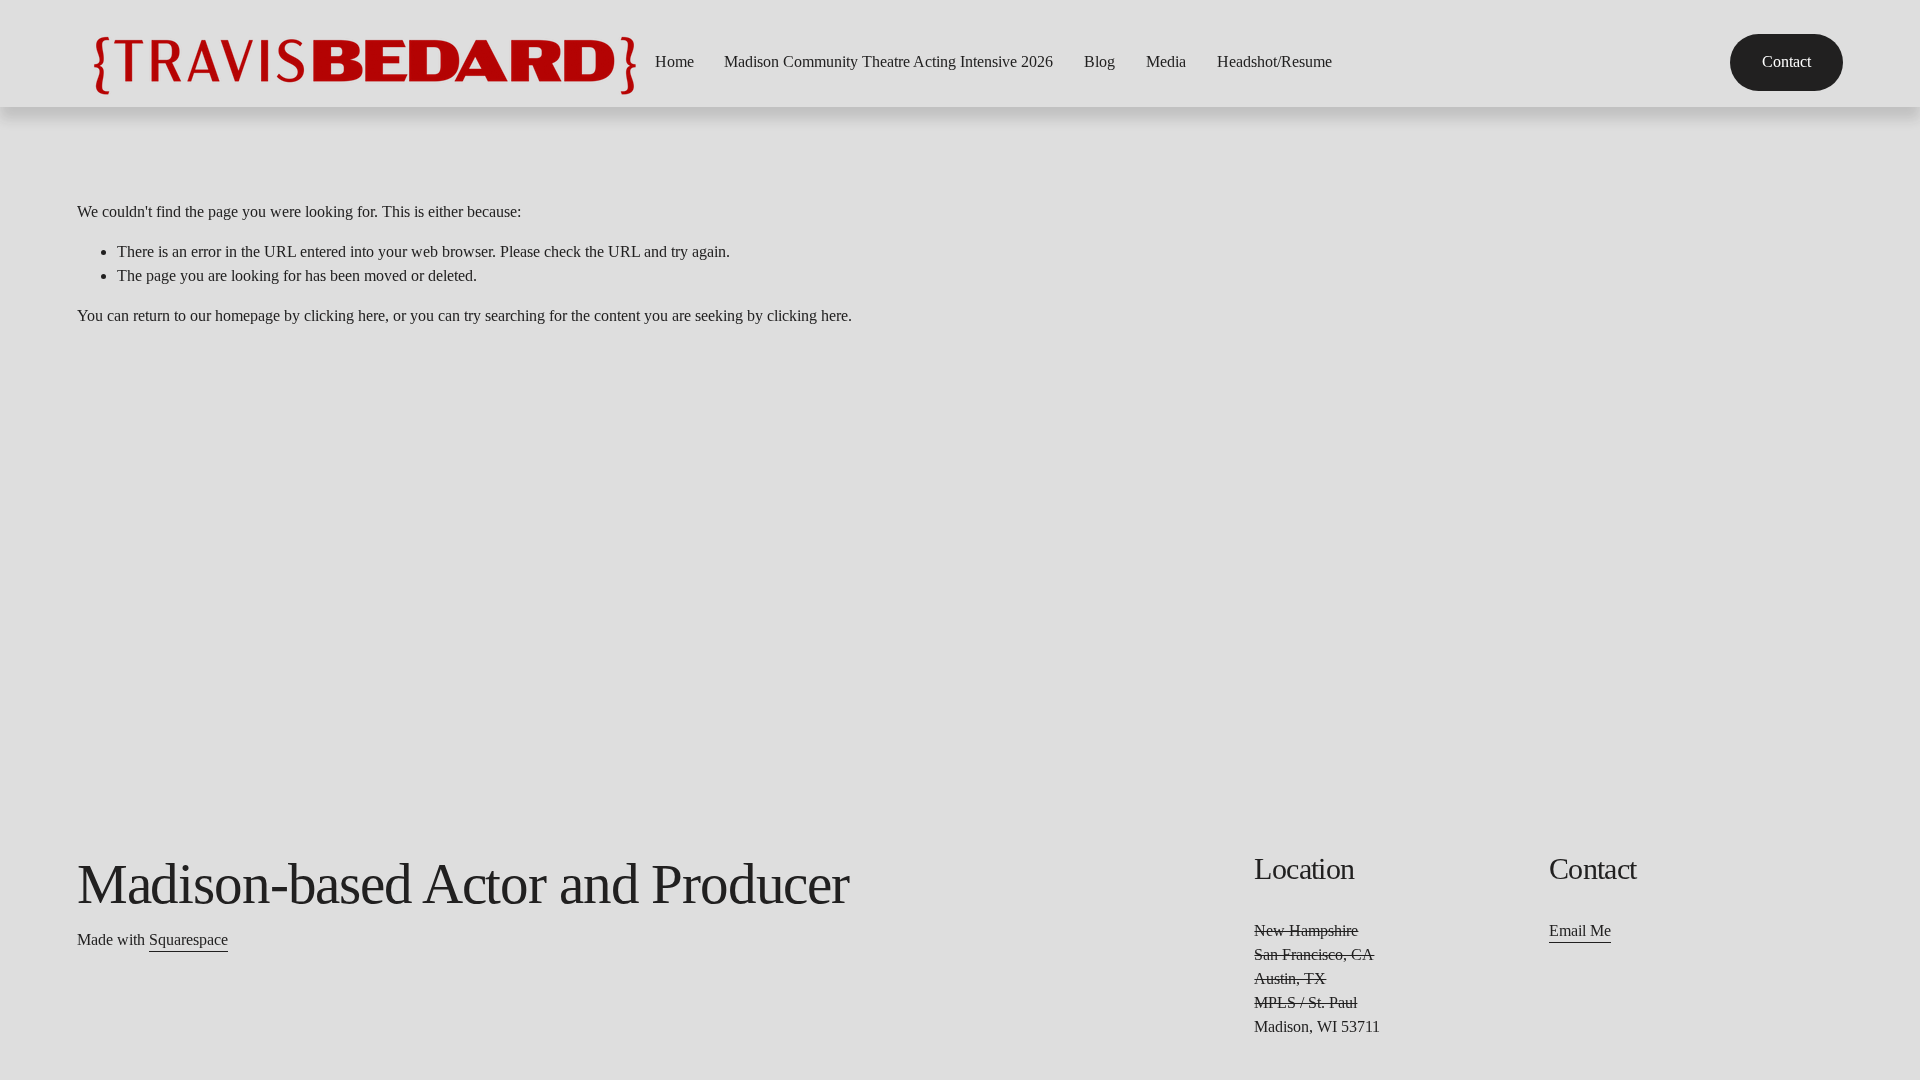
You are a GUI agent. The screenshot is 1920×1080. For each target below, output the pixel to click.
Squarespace (188, 939)
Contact (1786, 61)
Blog (1099, 61)
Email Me (1580, 930)
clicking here (344, 315)
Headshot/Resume (1274, 61)
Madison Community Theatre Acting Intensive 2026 (888, 61)
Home (674, 61)
